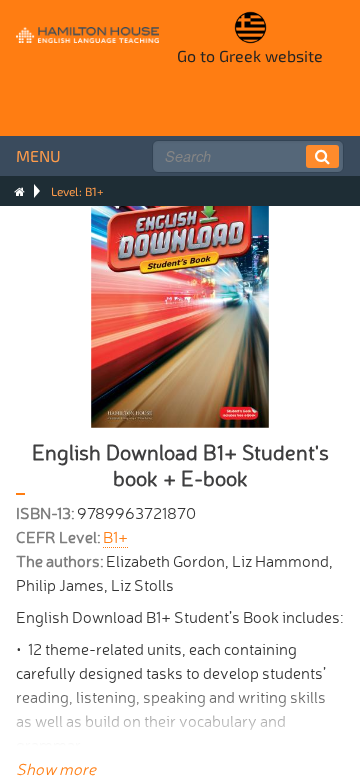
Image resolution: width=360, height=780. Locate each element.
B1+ (115, 536)
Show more (56, 768)
